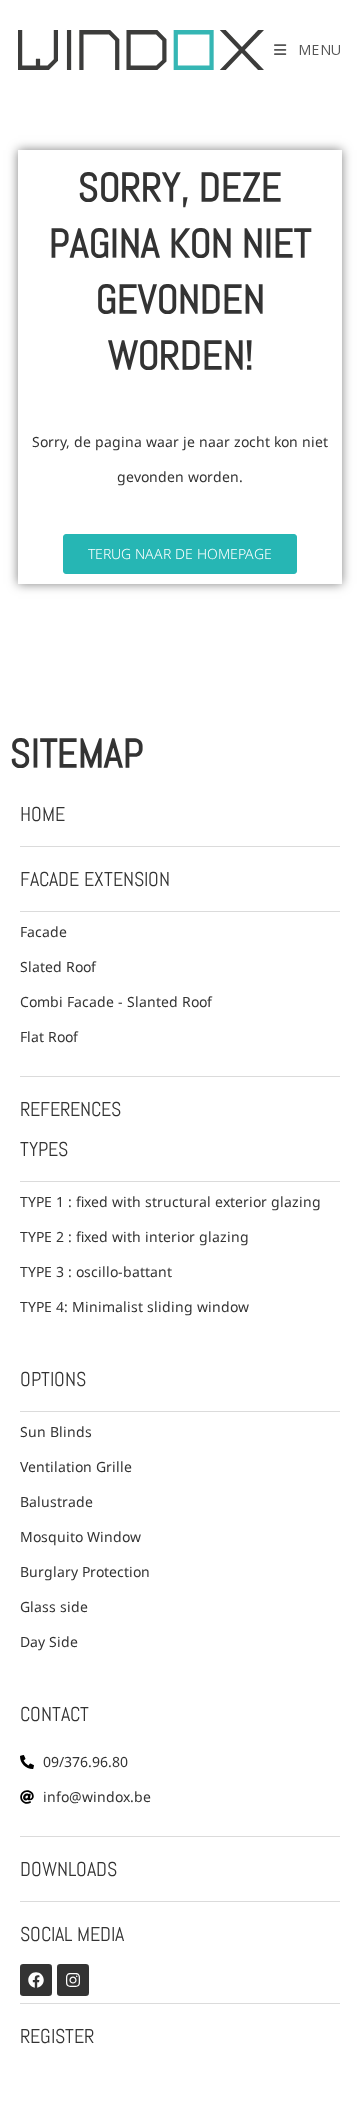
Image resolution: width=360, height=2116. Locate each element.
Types (44, 1149)
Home (42, 814)
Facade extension (95, 879)
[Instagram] (73, 1980)
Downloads (68, 1869)
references (70, 1109)
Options (53, 1379)
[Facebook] (36, 1980)
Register (57, 2036)
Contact (54, 1714)
